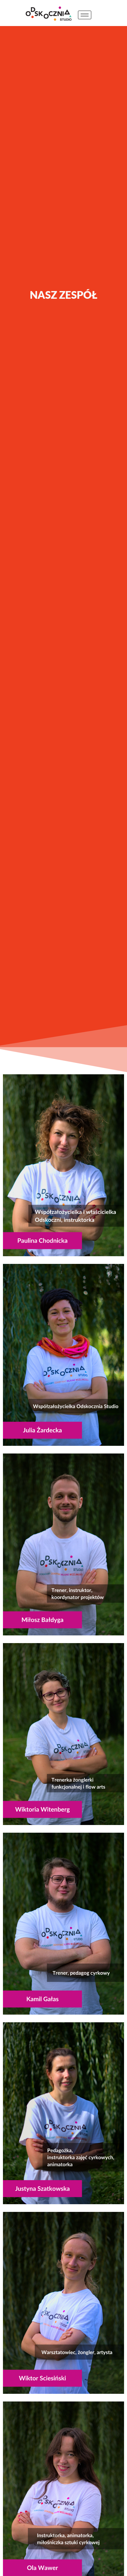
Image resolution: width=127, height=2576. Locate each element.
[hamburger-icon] (85, 15)
